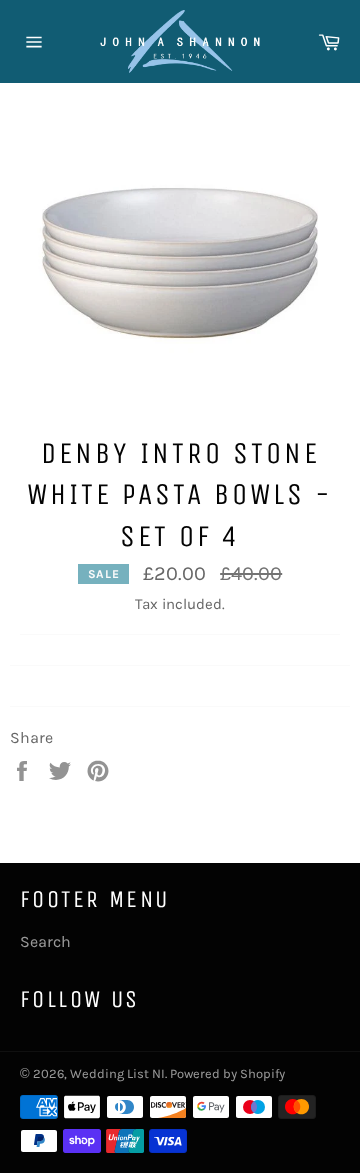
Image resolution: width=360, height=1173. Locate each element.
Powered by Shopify (227, 1073)
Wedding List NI (117, 1073)
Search (45, 941)
